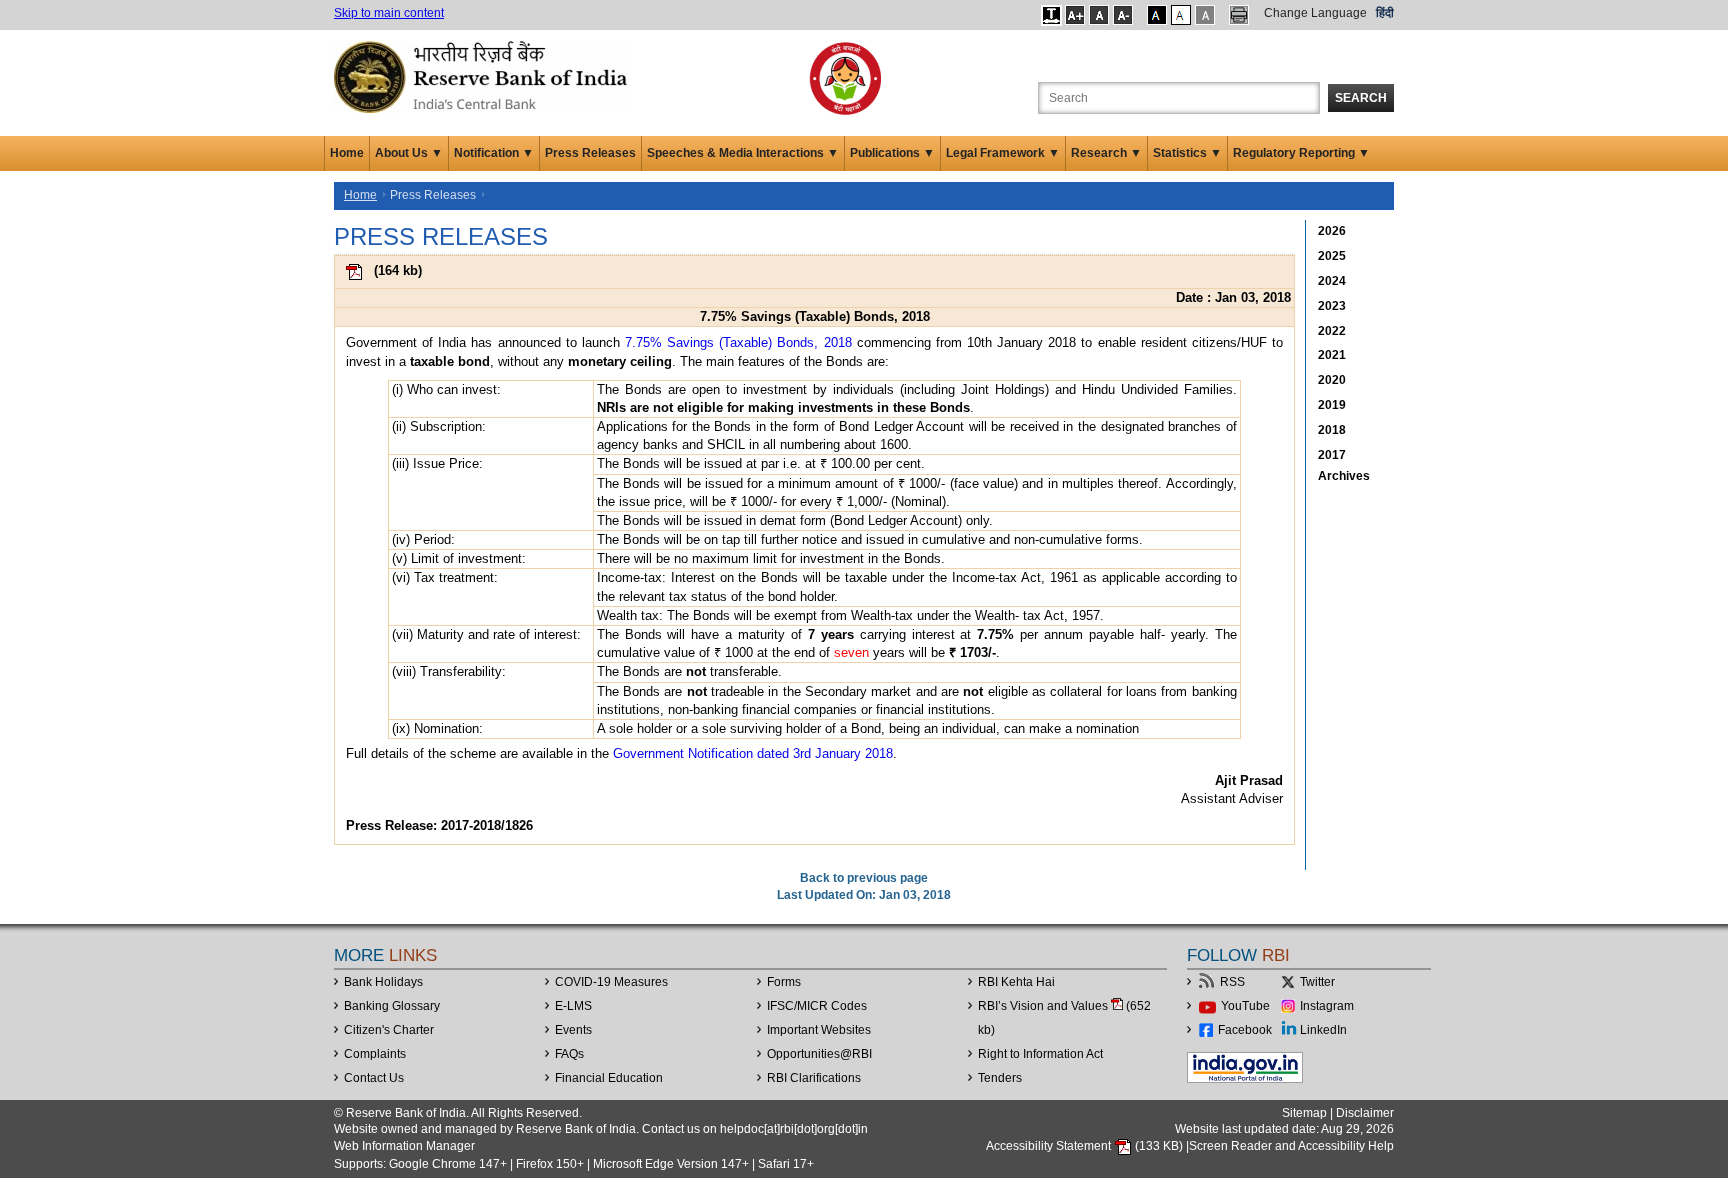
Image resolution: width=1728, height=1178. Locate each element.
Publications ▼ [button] (892, 153)
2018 (1332, 430)
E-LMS (573, 1006)
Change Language (1315, 13)
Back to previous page (864, 878)
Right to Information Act (1040, 1054)
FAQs (569, 1054)
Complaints (375, 1054)
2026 (1332, 231)
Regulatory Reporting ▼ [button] (1301, 153)
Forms (784, 982)
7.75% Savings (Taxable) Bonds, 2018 (738, 342)
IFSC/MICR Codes (817, 1006)
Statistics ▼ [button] (1187, 153)
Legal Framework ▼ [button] (1003, 153)
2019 (1332, 405)
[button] (1051, 15)
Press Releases (590, 153)
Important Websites (819, 1030)
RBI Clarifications (814, 1078)
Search (1361, 98)
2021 (1332, 355)
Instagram (1327, 1006)
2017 (1332, 455)
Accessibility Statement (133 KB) (1086, 1146)
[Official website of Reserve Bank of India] (484, 76)
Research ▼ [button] (1106, 153)
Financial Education (609, 1078)
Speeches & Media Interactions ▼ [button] (743, 153)
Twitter (1317, 982)
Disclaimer (1365, 1113)
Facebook (1245, 1030)
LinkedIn (1323, 1030)
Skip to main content (389, 13)
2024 (1332, 281)
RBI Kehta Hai (1016, 982)
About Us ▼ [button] (409, 153)
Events (573, 1030)
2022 (1332, 331)
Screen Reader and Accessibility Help (1291, 1146)
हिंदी (1385, 13)
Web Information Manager (404, 1146)
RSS (1232, 982)
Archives (1344, 476)
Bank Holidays (383, 982)
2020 (1332, 380)
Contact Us (374, 1078)
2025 (1332, 256)
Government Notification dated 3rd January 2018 (753, 753)
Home (347, 153)
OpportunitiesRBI (819, 1054)
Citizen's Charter (389, 1030)
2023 (1332, 306)
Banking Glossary (392, 1006)
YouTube (1245, 1006)
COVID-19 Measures (611, 982)
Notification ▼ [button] (494, 153)
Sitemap (1304, 1113)
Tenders (1000, 1078)
